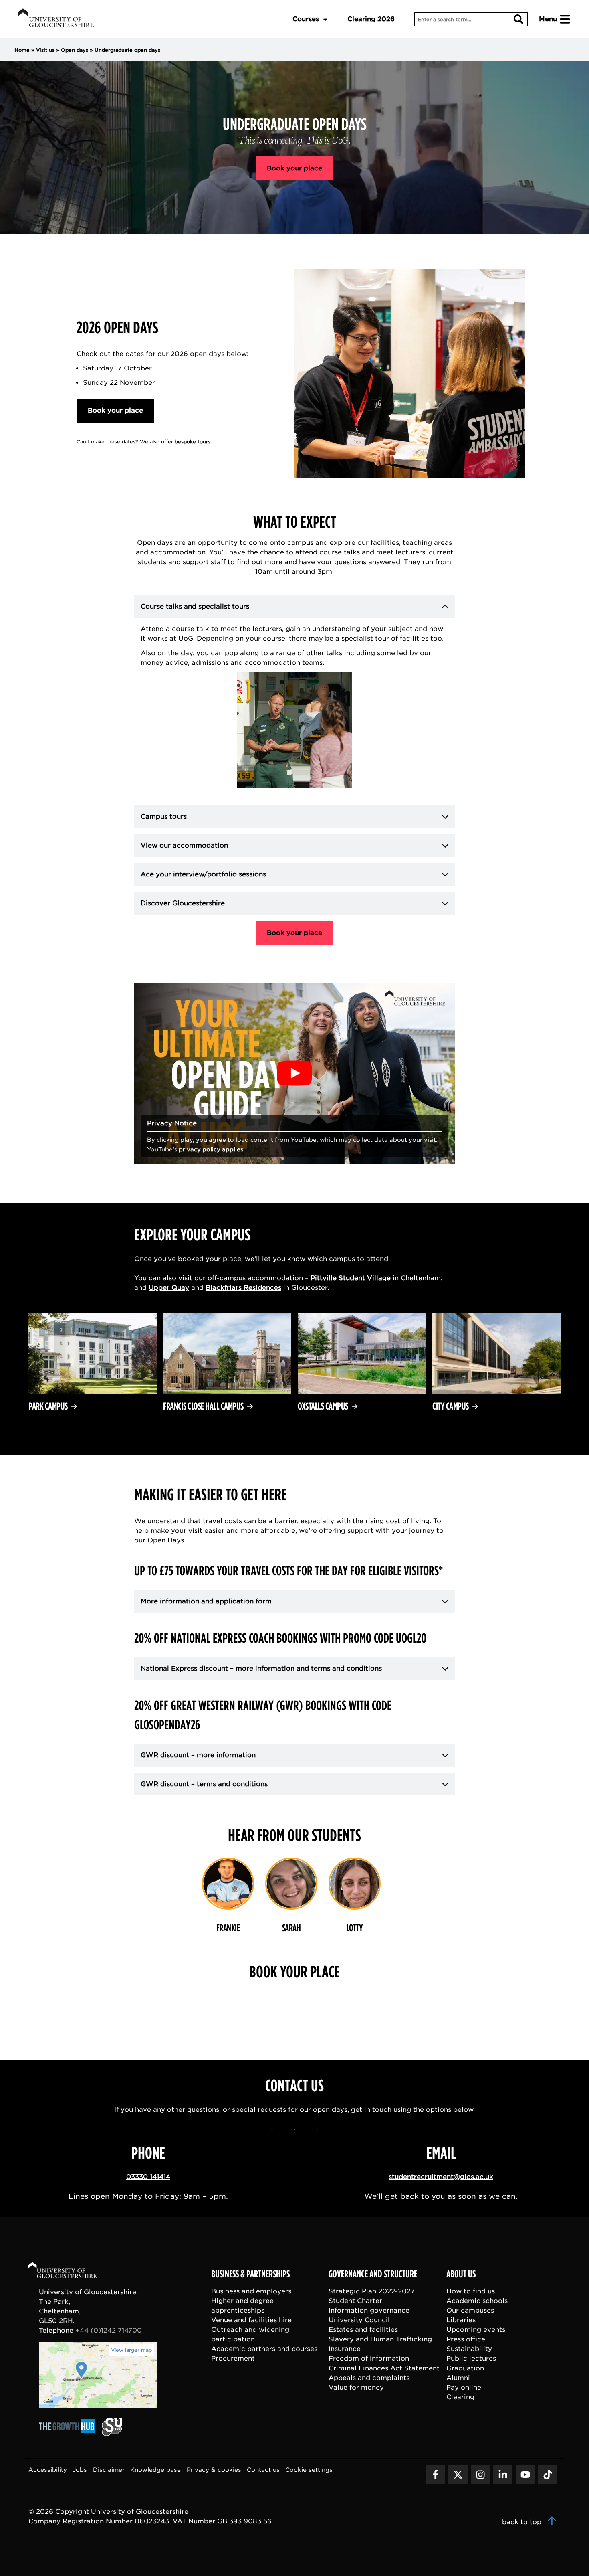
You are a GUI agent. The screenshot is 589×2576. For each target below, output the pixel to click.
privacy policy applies (211, 1149)
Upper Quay (169, 1288)
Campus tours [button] (179, 817)
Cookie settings (309, 2470)
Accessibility (48, 2470)
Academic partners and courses (264, 2349)
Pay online (464, 2387)
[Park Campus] (93, 1374)
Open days (75, 50)
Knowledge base (155, 2470)
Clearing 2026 (371, 19)
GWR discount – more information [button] (198, 1755)
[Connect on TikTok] (548, 2475)
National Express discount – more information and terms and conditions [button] (261, 1668)
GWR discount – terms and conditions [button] (204, 1784)
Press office (466, 2339)
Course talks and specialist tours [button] (195, 606)
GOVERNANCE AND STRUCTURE (373, 2274)
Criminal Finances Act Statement (384, 2368)
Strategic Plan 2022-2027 (372, 2291)
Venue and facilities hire (251, 2320)
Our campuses (470, 2310)
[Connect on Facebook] (436, 2475)
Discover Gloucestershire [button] (183, 903)
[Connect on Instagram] (480, 2475)
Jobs (80, 2470)
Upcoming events (476, 2330)
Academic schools (477, 2301)
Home (22, 50)
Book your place (294, 168)
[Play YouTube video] (294, 1074)
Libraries (461, 2320)
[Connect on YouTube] (525, 2475)
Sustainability (469, 2349)
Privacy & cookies (214, 2470)
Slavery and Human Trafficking (380, 2339)
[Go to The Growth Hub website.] (69, 2434)
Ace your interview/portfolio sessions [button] (203, 874)
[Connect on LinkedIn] (503, 2475)
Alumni (458, 2378)
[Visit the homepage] (56, 19)
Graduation (465, 2368)
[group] (228, 1900)
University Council (359, 2320)
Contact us (263, 2470)
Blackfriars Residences (243, 1288)
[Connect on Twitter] (458, 2475)
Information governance (369, 2310)
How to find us (471, 2291)
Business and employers (251, 2291)
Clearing (460, 2397)
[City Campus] (496, 1374)
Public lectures (471, 2358)
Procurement (233, 2358)
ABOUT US (461, 2274)
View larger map (131, 2350)
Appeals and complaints (369, 2378)
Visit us (45, 50)
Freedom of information (369, 2358)
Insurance (345, 2349)
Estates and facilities (363, 2330)
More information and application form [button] (206, 1601)
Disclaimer (109, 2470)
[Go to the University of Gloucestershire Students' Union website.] (112, 2434)
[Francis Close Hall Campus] (227, 1374)
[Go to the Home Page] (70, 2271)
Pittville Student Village (351, 1278)
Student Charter (355, 2301)
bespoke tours (193, 442)
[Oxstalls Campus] (362, 1374)
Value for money (356, 2387)
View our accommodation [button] (184, 845)
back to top (523, 2522)
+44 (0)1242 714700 (109, 2330)
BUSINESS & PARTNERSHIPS (250, 2274)
